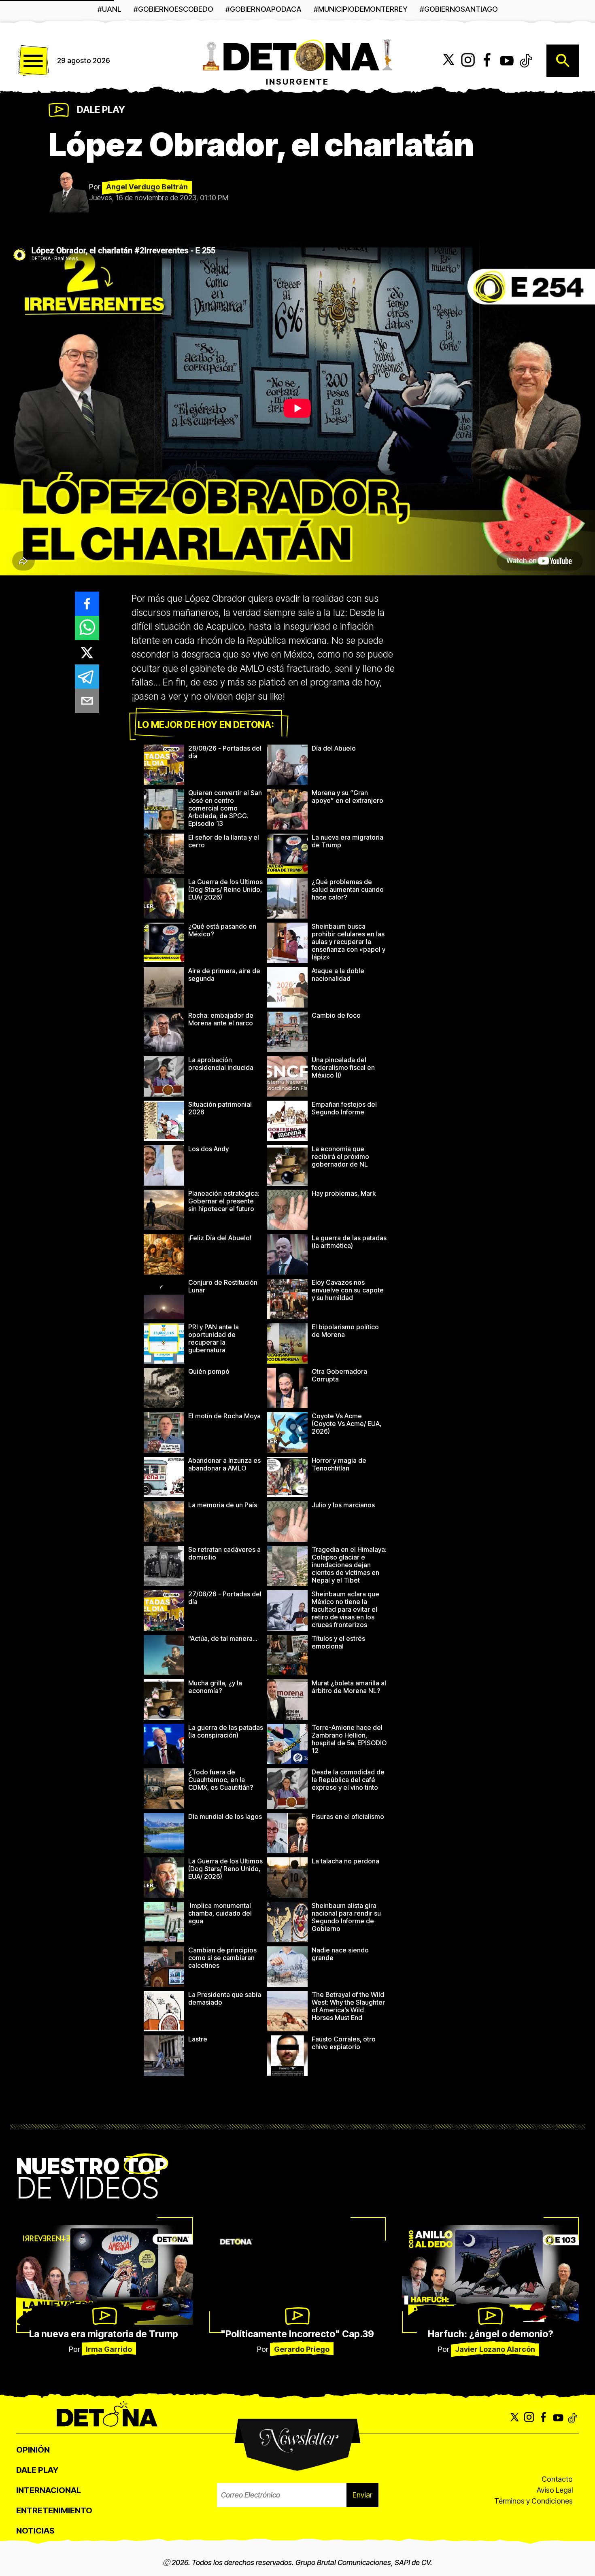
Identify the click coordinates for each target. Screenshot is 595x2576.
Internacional (49, 2490)
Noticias (35, 2531)
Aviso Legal (555, 2490)
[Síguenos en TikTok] (526, 61)
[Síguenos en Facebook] (487, 61)
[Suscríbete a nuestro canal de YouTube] (507, 61)
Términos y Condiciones (533, 2501)
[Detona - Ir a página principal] (297, 55)
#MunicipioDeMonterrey (361, 9)
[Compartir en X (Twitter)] (87, 652)
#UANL (109, 9)
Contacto (557, 2479)
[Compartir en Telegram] (87, 677)
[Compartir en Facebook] (87, 604)
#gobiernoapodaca (263, 9)
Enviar (362, 2495)
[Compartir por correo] (87, 701)
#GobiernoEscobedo (173, 9)
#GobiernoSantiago (459, 9)
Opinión (33, 2450)
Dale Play (101, 110)
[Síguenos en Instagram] (468, 61)
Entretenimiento (54, 2510)
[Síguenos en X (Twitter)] (448, 61)
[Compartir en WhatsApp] (87, 628)
